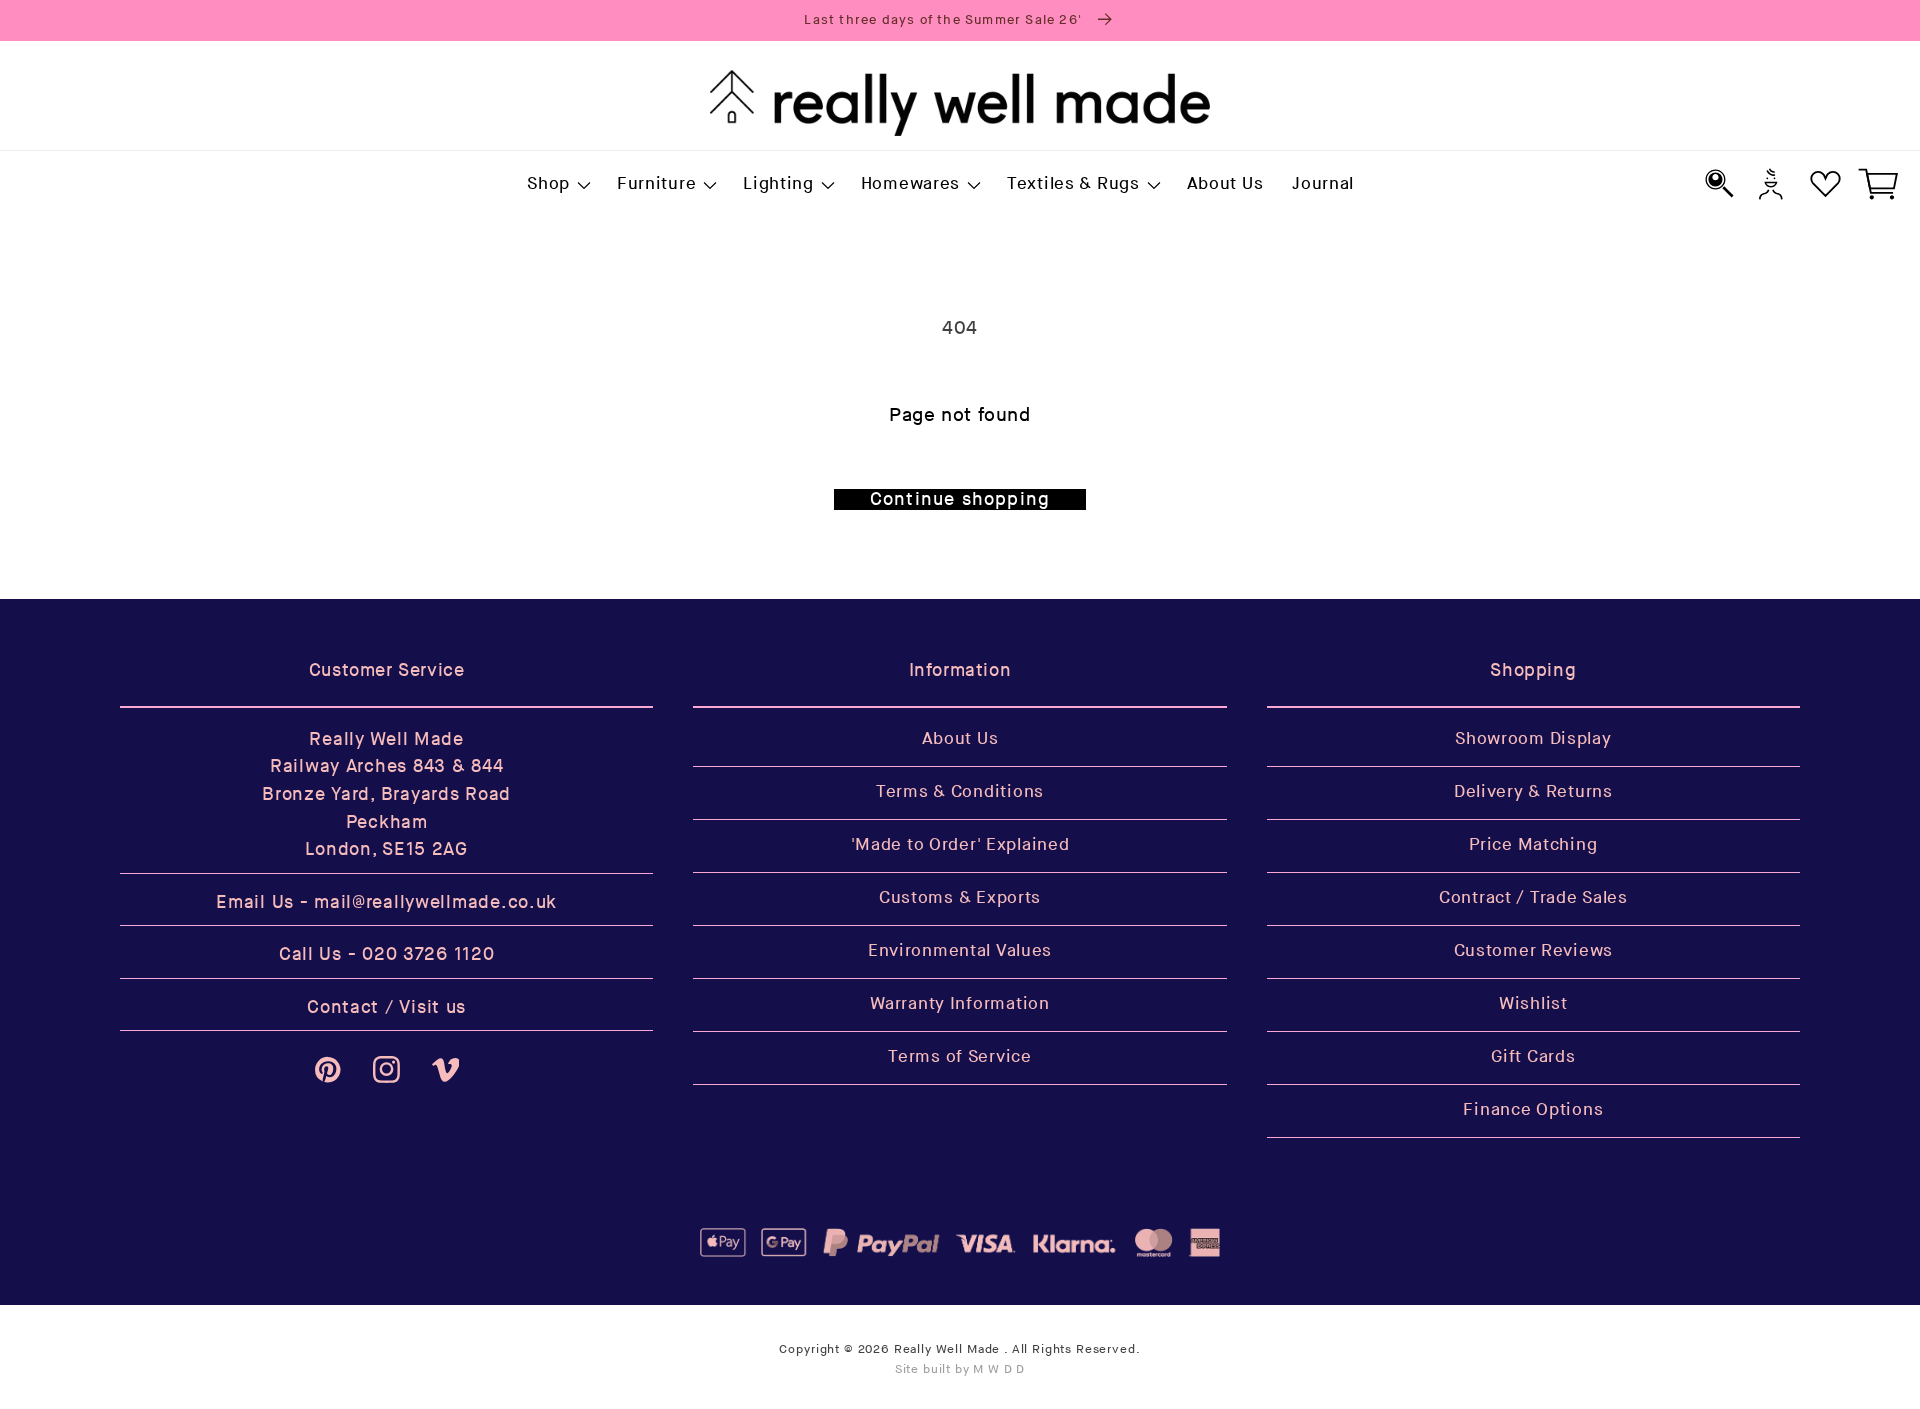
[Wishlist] (1825, 183)
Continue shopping (960, 499)
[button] (558, 185)
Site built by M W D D (960, 1369)
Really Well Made (947, 1349)
